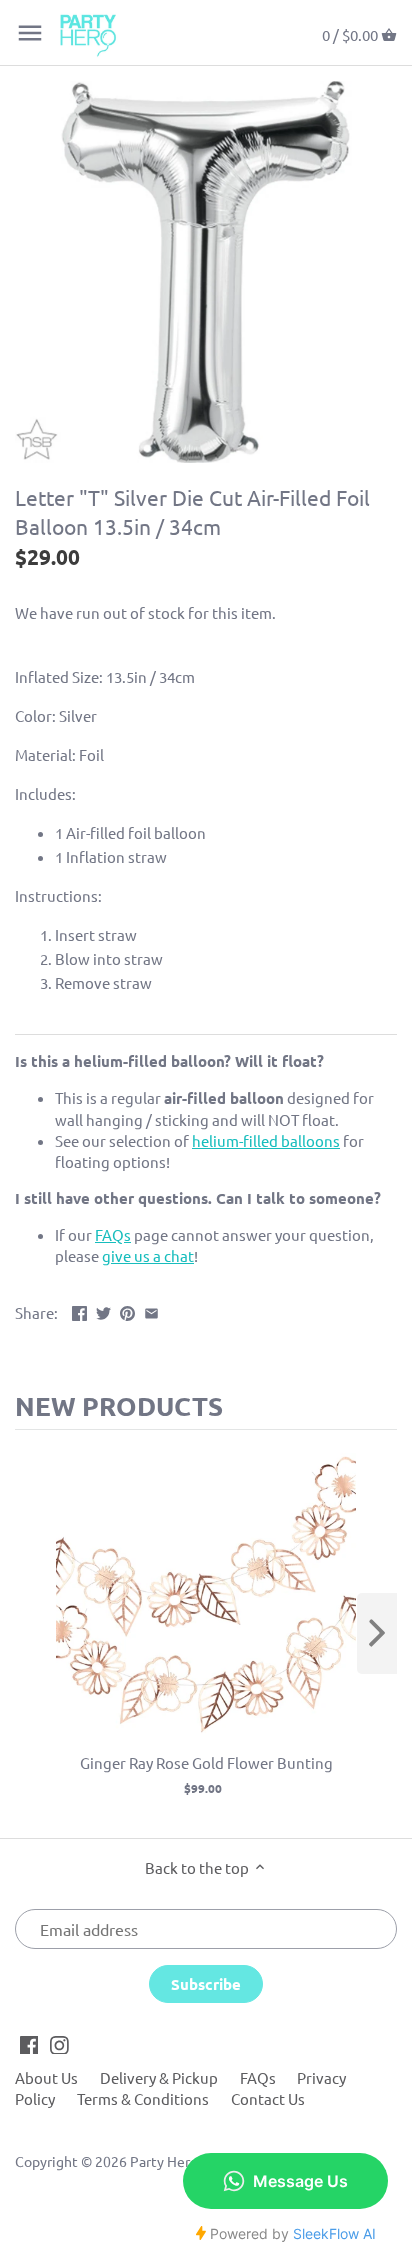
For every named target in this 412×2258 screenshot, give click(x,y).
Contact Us (268, 2098)
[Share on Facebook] (79, 1310)
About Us (46, 2077)
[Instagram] (59, 2043)
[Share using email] (151, 1310)
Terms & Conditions (143, 2098)
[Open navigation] (30, 33)
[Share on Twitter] (103, 1310)
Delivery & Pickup (159, 2077)
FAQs (258, 2077)
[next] (377, 1633)
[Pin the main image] (127, 1310)
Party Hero (164, 2161)
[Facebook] (29, 2043)
